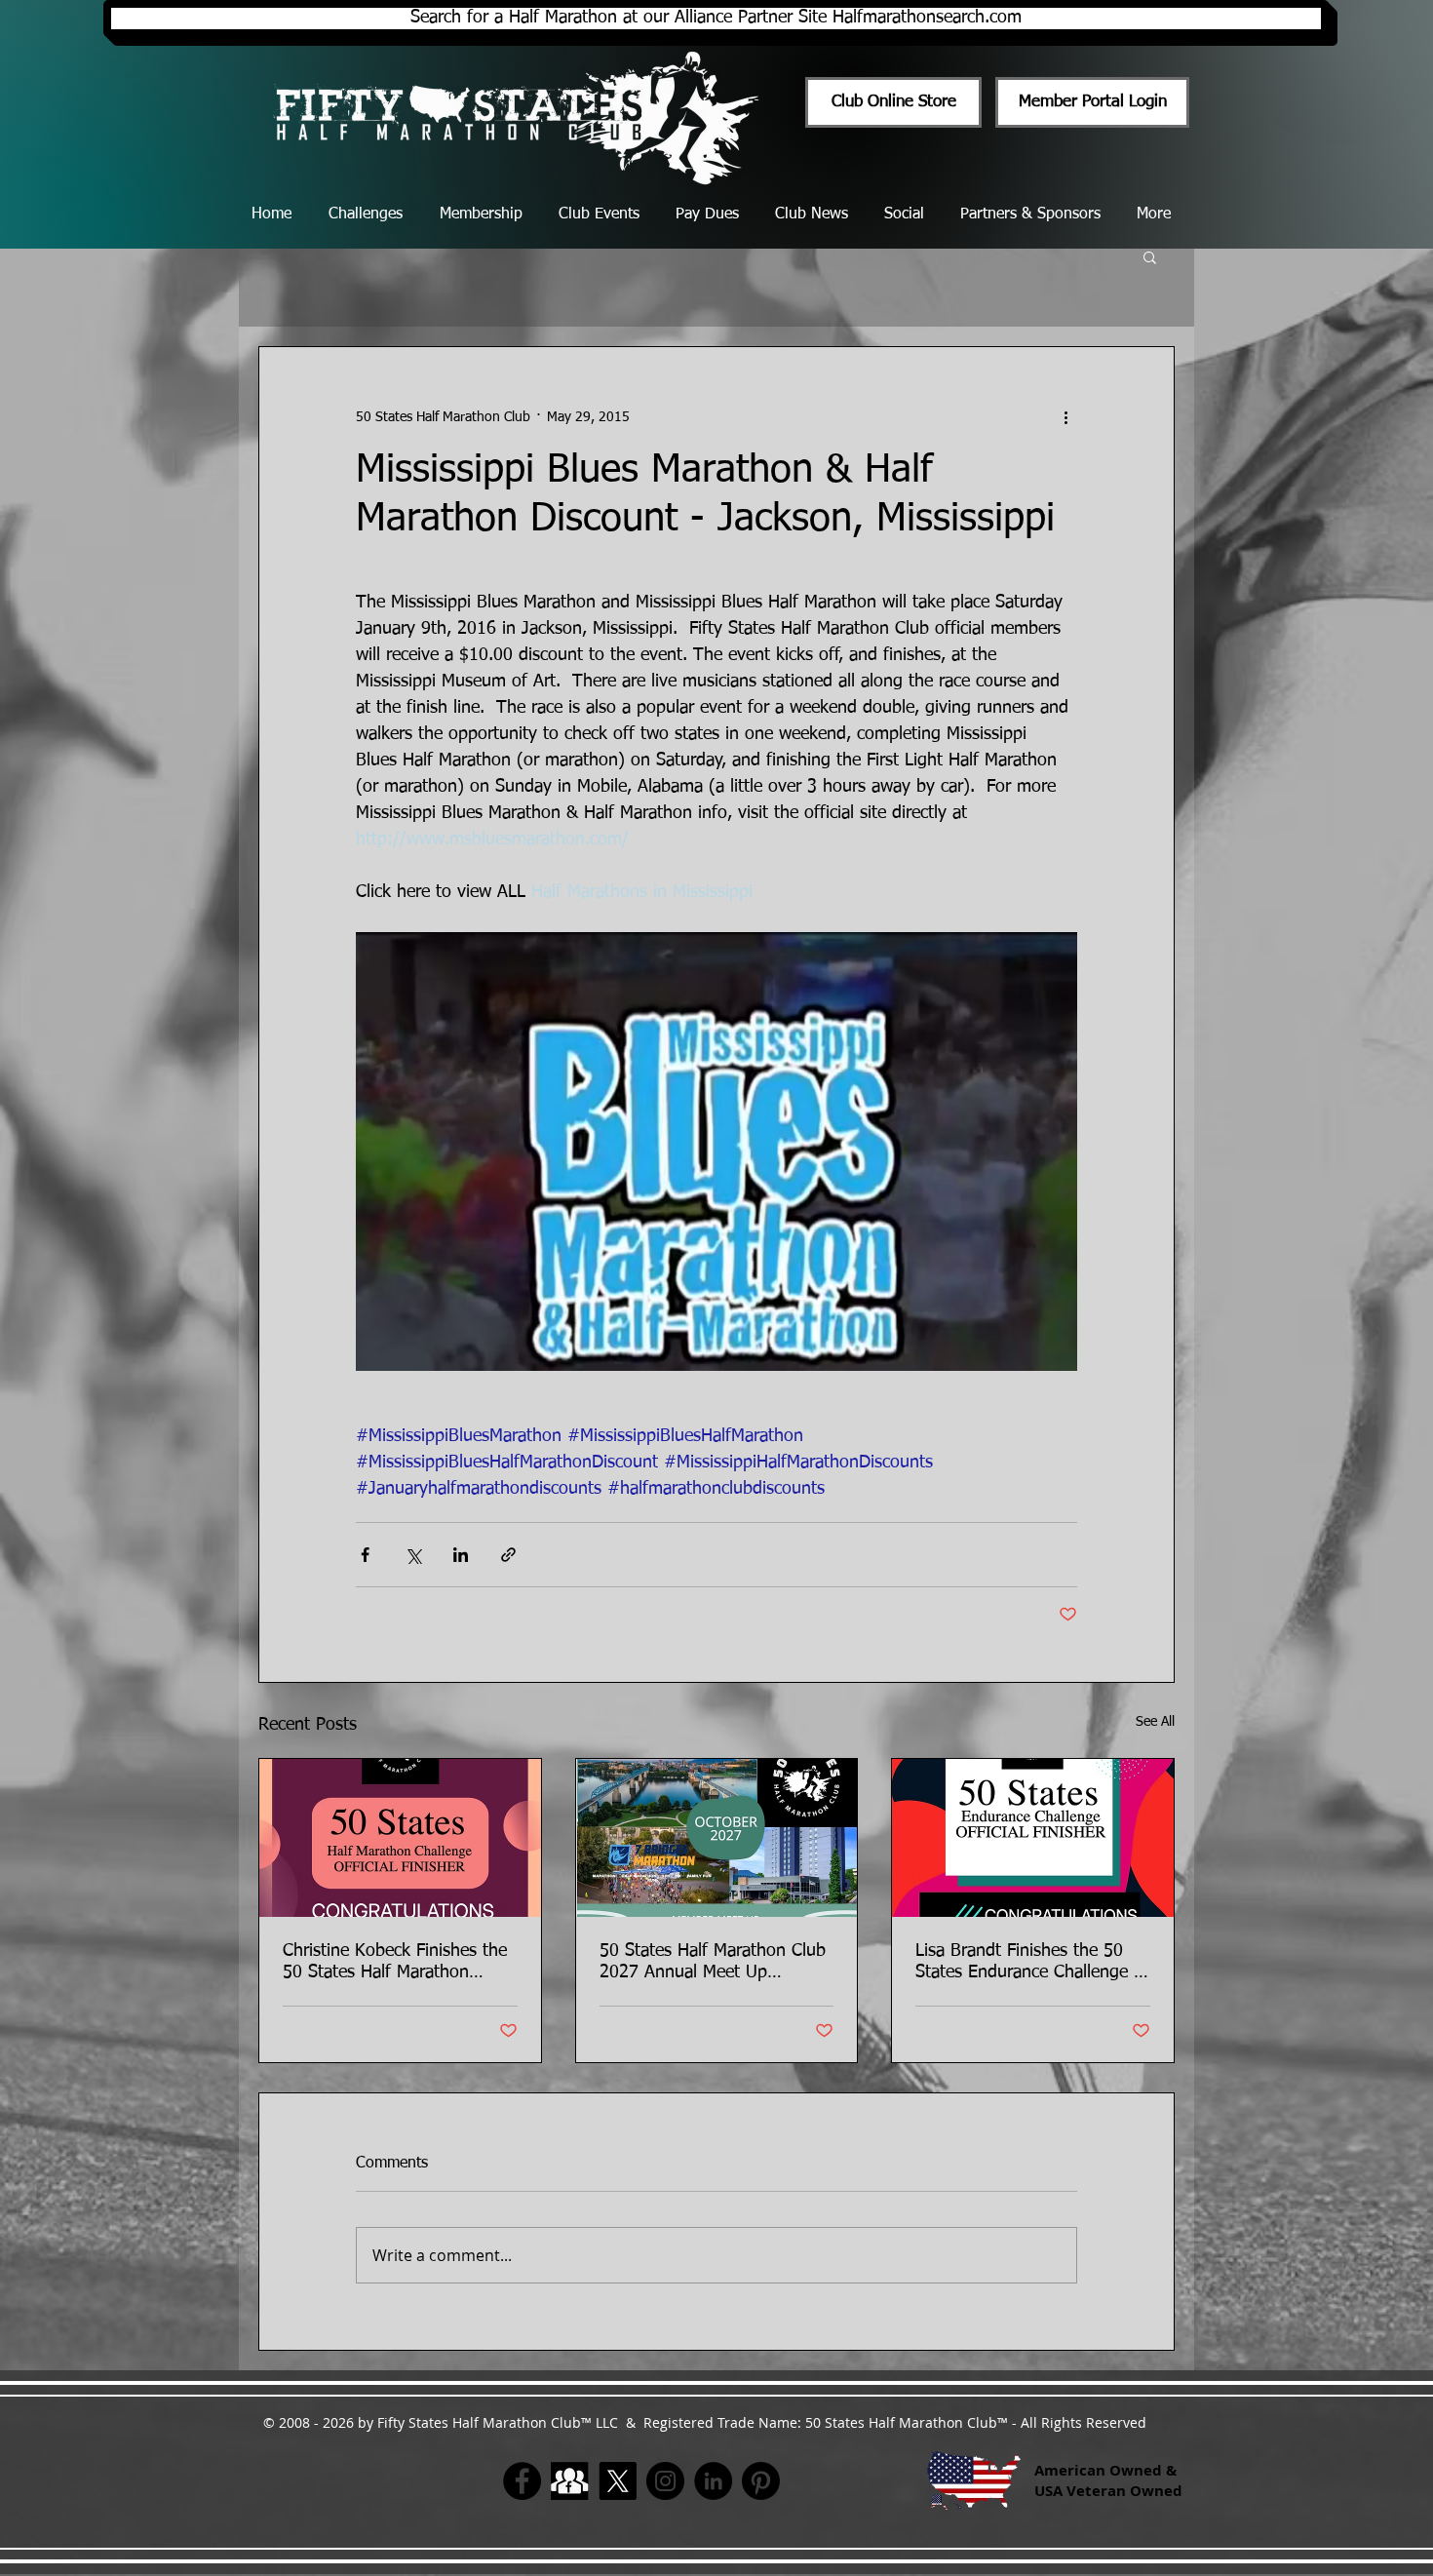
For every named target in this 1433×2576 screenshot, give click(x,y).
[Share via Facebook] (365, 1555)
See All (1155, 1722)
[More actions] (1065, 417)
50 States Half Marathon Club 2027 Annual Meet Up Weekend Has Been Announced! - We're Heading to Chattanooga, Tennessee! (713, 1963)
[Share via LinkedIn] (461, 1555)
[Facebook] (522, 2481)
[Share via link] (508, 1555)
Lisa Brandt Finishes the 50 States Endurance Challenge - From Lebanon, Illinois (1028, 1963)
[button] (1150, 256)
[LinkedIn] (713, 2481)
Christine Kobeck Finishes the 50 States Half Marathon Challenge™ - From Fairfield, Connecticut (395, 1963)
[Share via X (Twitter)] (413, 1555)
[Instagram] (665, 2481)
